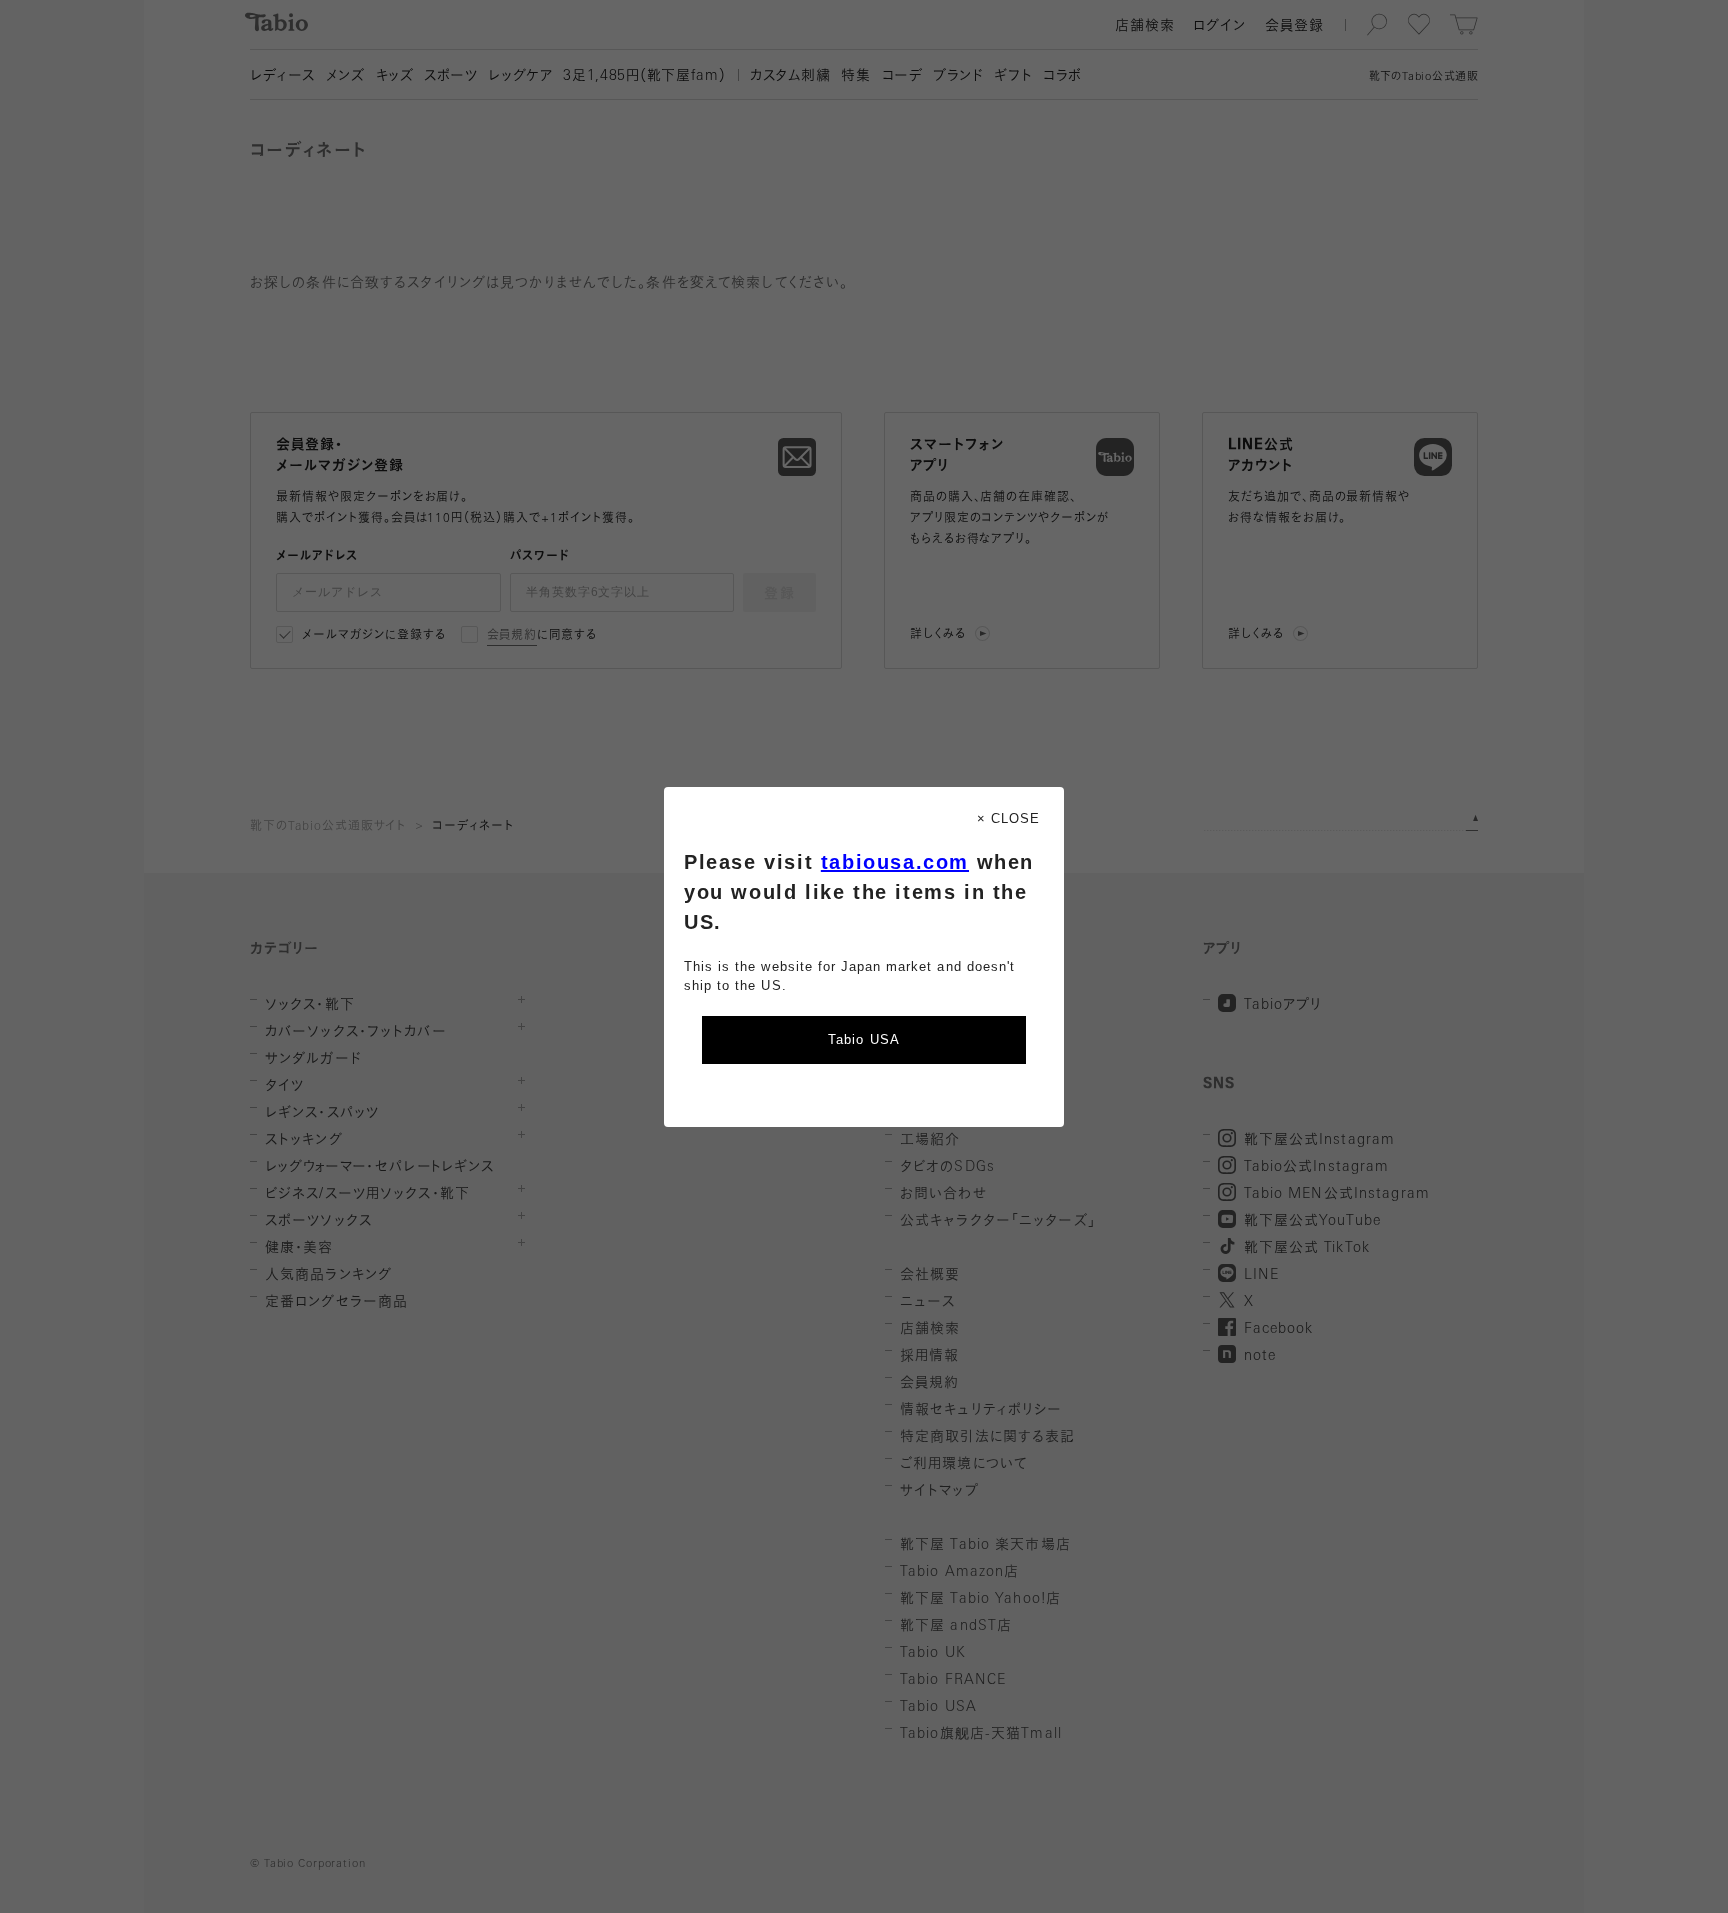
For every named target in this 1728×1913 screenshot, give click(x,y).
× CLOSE (1008, 818)
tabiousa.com (895, 862)
